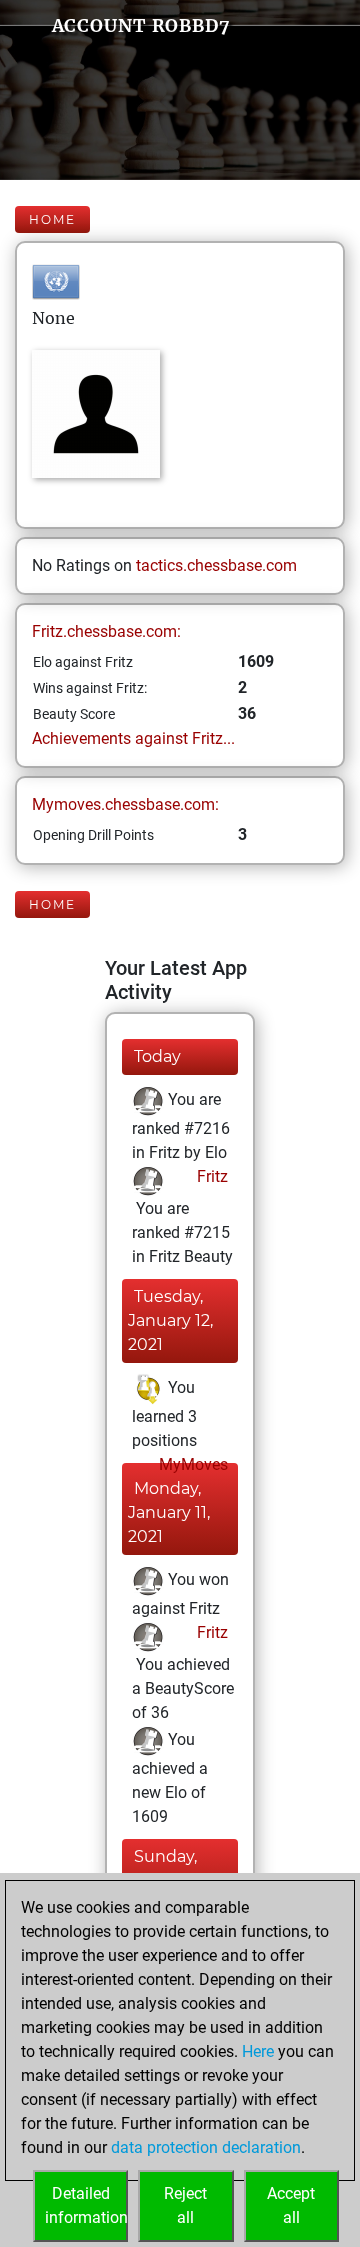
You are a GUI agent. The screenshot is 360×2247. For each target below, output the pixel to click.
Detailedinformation (86, 2205)
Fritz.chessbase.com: (106, 631)
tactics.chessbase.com (216, 565)
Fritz (210, 1176)
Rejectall (185, 2205)
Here (258, 2051)
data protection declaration (206, 2147)
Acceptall (291, 2205)
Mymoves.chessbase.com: (125, 804)
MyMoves (191, 1464)
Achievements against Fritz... (133, 738)
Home (52, 219)
